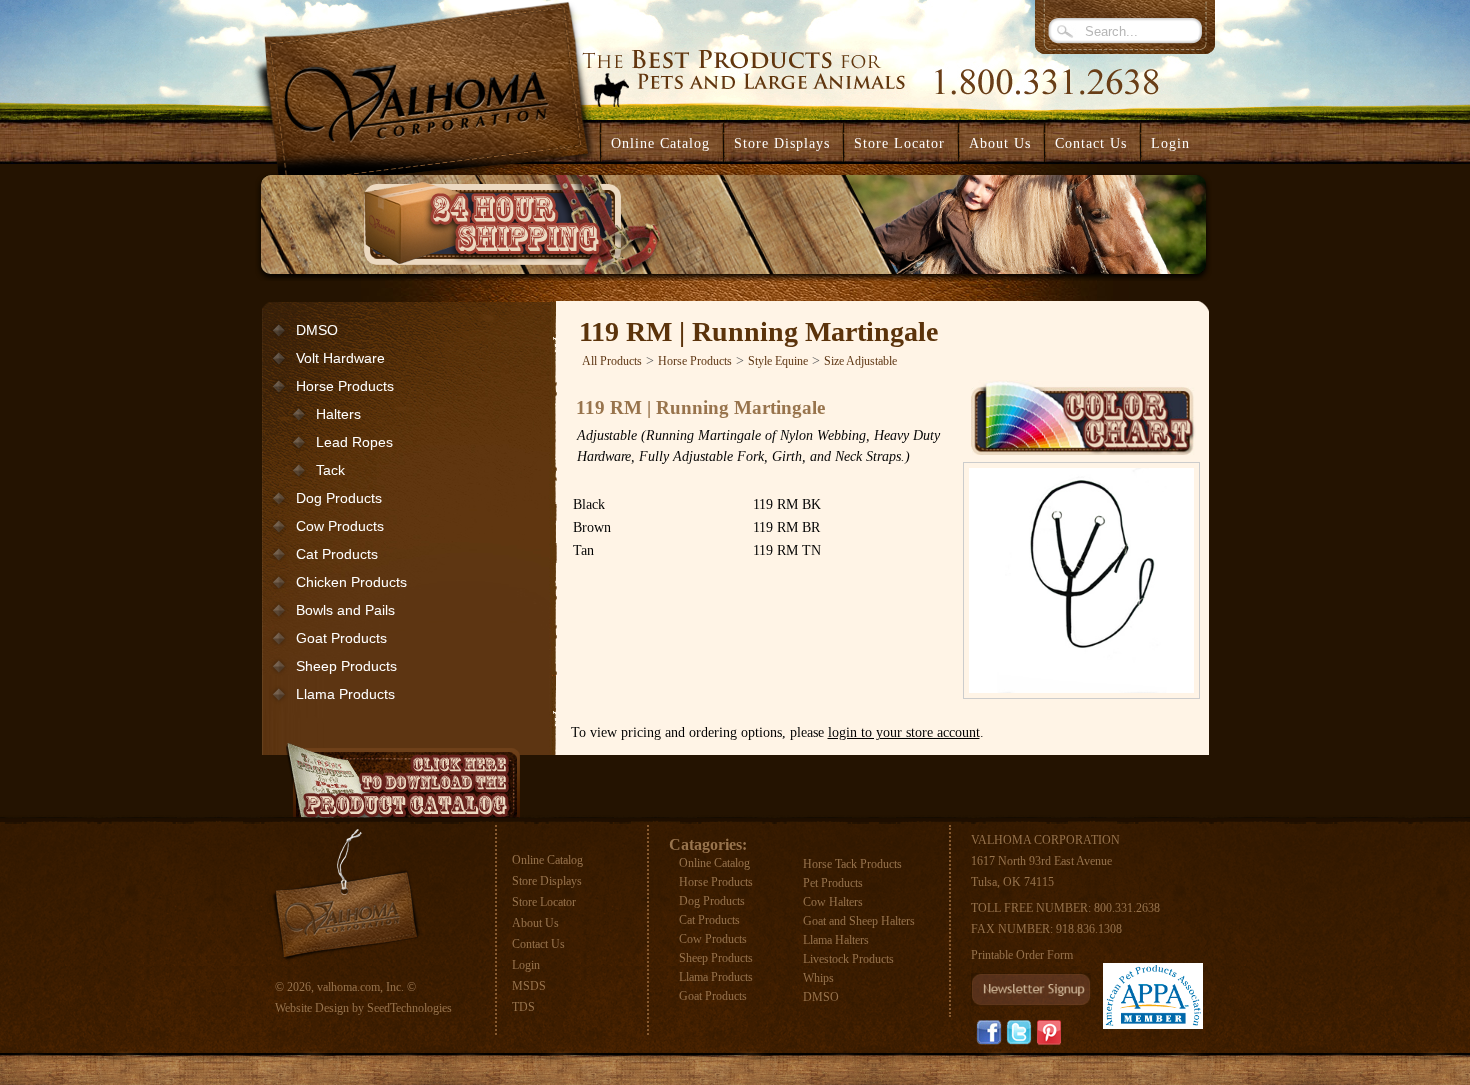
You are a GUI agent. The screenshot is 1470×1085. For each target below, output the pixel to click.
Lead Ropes (354, 442)
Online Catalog (547, 860)
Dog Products (339, 498)
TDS (523, 1007)
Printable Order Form (1022, 955)
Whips (818, 978)
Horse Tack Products (852, 864)
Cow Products (340, 526)
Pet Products (833, 883)
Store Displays (547, 881)
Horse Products (345, 386)
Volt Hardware (340, 358)
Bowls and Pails (345, 610)
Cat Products (337, 554)
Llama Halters (836, 940)
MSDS (529, 986)
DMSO (317, 330)
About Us (535, 923)
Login (1170, 143)
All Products (612, 361)
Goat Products (341, 638)
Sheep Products (346, 666)
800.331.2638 (1127, 908)
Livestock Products (848, 959)
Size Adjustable (860, 361)
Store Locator (544, 902)
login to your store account (904, 732)
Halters (338, 414)
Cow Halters (833, 902)
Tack (330, 470)
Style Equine (778, 361)
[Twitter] (1019, 1032)
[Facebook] (989, 1032)
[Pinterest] (1049, 1032)
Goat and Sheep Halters (859, 921)
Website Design (312, 1008)
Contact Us (538, 944)
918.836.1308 (1089, 929)
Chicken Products (351, 582)
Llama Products (345, 694)
